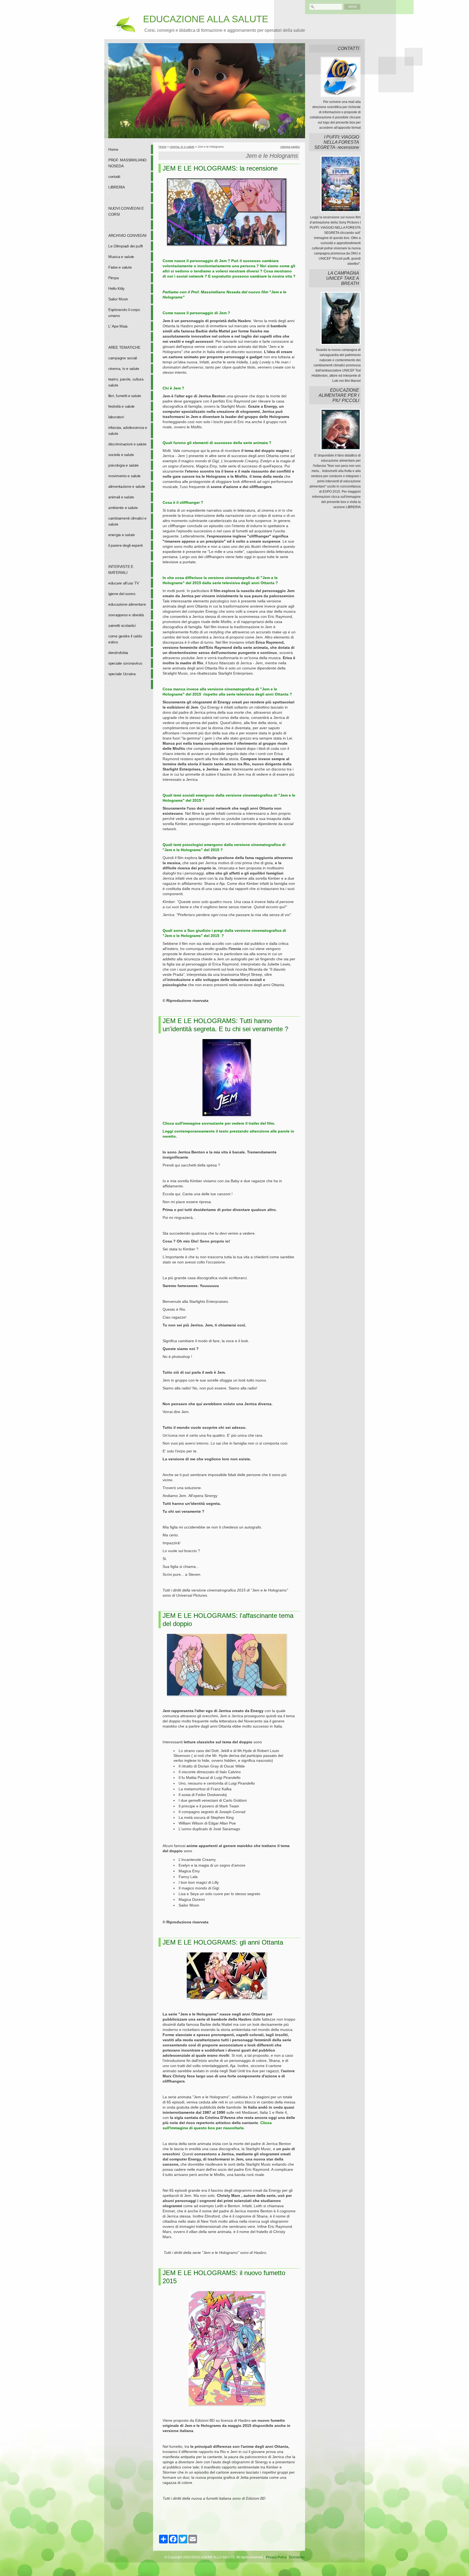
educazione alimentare (127, 604)
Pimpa (114, 278)
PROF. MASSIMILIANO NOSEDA (127, 163)
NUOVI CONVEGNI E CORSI (126, 211)
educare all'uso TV (124, 583)
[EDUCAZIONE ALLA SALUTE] (122, 24)
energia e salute (122, 535)
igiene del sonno (122, 594)
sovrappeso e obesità (126, 615)
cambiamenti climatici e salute (127, 521)
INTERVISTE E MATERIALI (121, 570)
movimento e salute (124, 476)
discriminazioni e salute (127, 444)
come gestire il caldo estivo (125, 639)
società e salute (121, 455)
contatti (114, 177)
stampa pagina (290, 147)
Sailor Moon (118, 299)
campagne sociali (123, 358)
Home (113, 149)
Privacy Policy (276, 2557)
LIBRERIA (117, 187)
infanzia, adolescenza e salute (128, 430)
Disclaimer (297, 2557)
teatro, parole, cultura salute (126, 382)
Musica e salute (121, 257)
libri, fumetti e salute (125, 396)
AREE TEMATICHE (124, 347)
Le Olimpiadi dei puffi (126, 246)
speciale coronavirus (125, 663)
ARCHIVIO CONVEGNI (127, 235)
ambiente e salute (123, 508)
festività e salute (121, 406)
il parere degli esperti (126, 545)
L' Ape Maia (118, 326)
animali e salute (121, 497)
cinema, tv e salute (124, 369)
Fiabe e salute (120, 267)
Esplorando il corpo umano (124, 313)
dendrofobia (118, 653)
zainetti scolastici (122, 625)
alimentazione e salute (127, 486)
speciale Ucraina (122, 674)
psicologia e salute (123, 465)
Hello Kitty (116, 288)
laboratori (116, 417)
